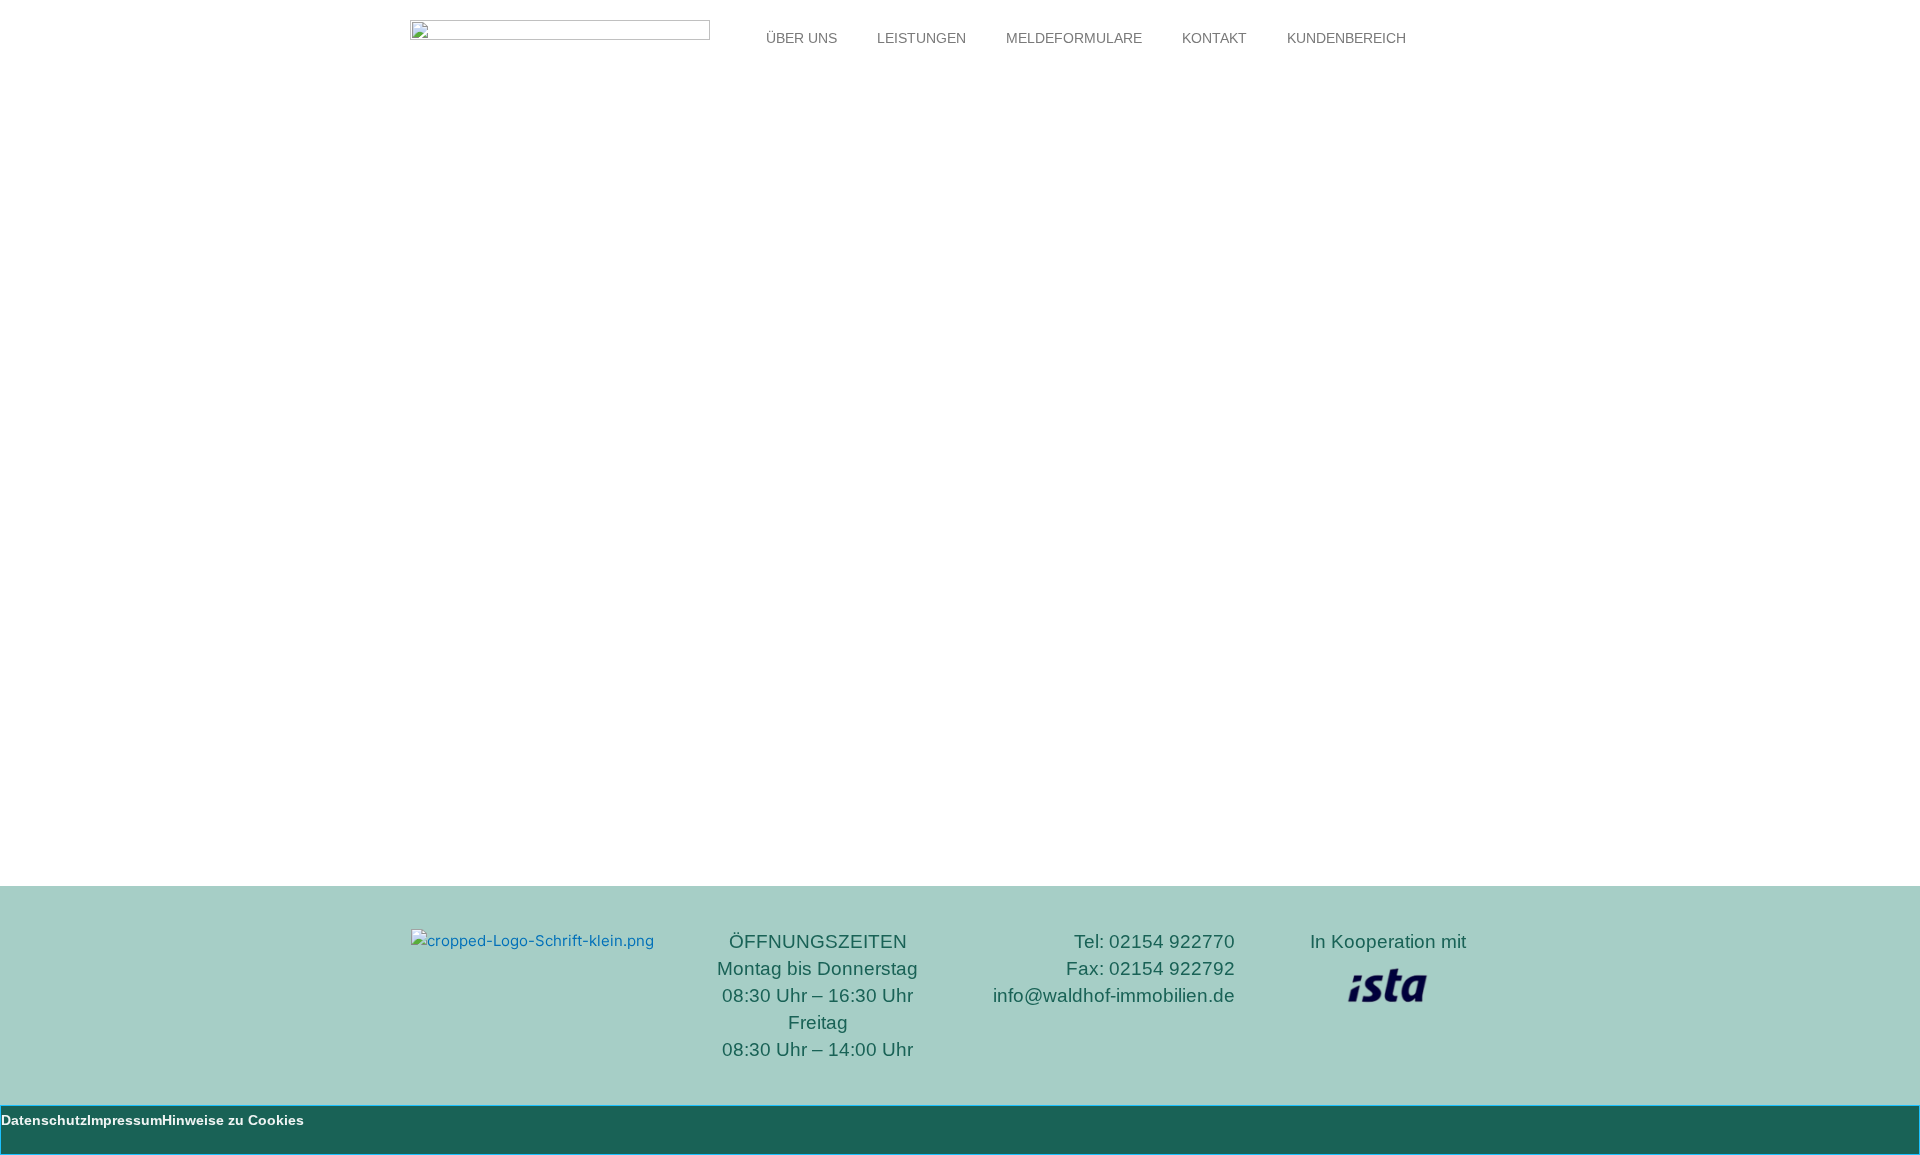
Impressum (124, 1120)
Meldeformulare (1074, 38)
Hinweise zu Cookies (233, 1120)
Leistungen (921, 38)
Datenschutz (44, 1120)
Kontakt (1214, 38)
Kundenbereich (1346, 38)
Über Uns (801, 38)
